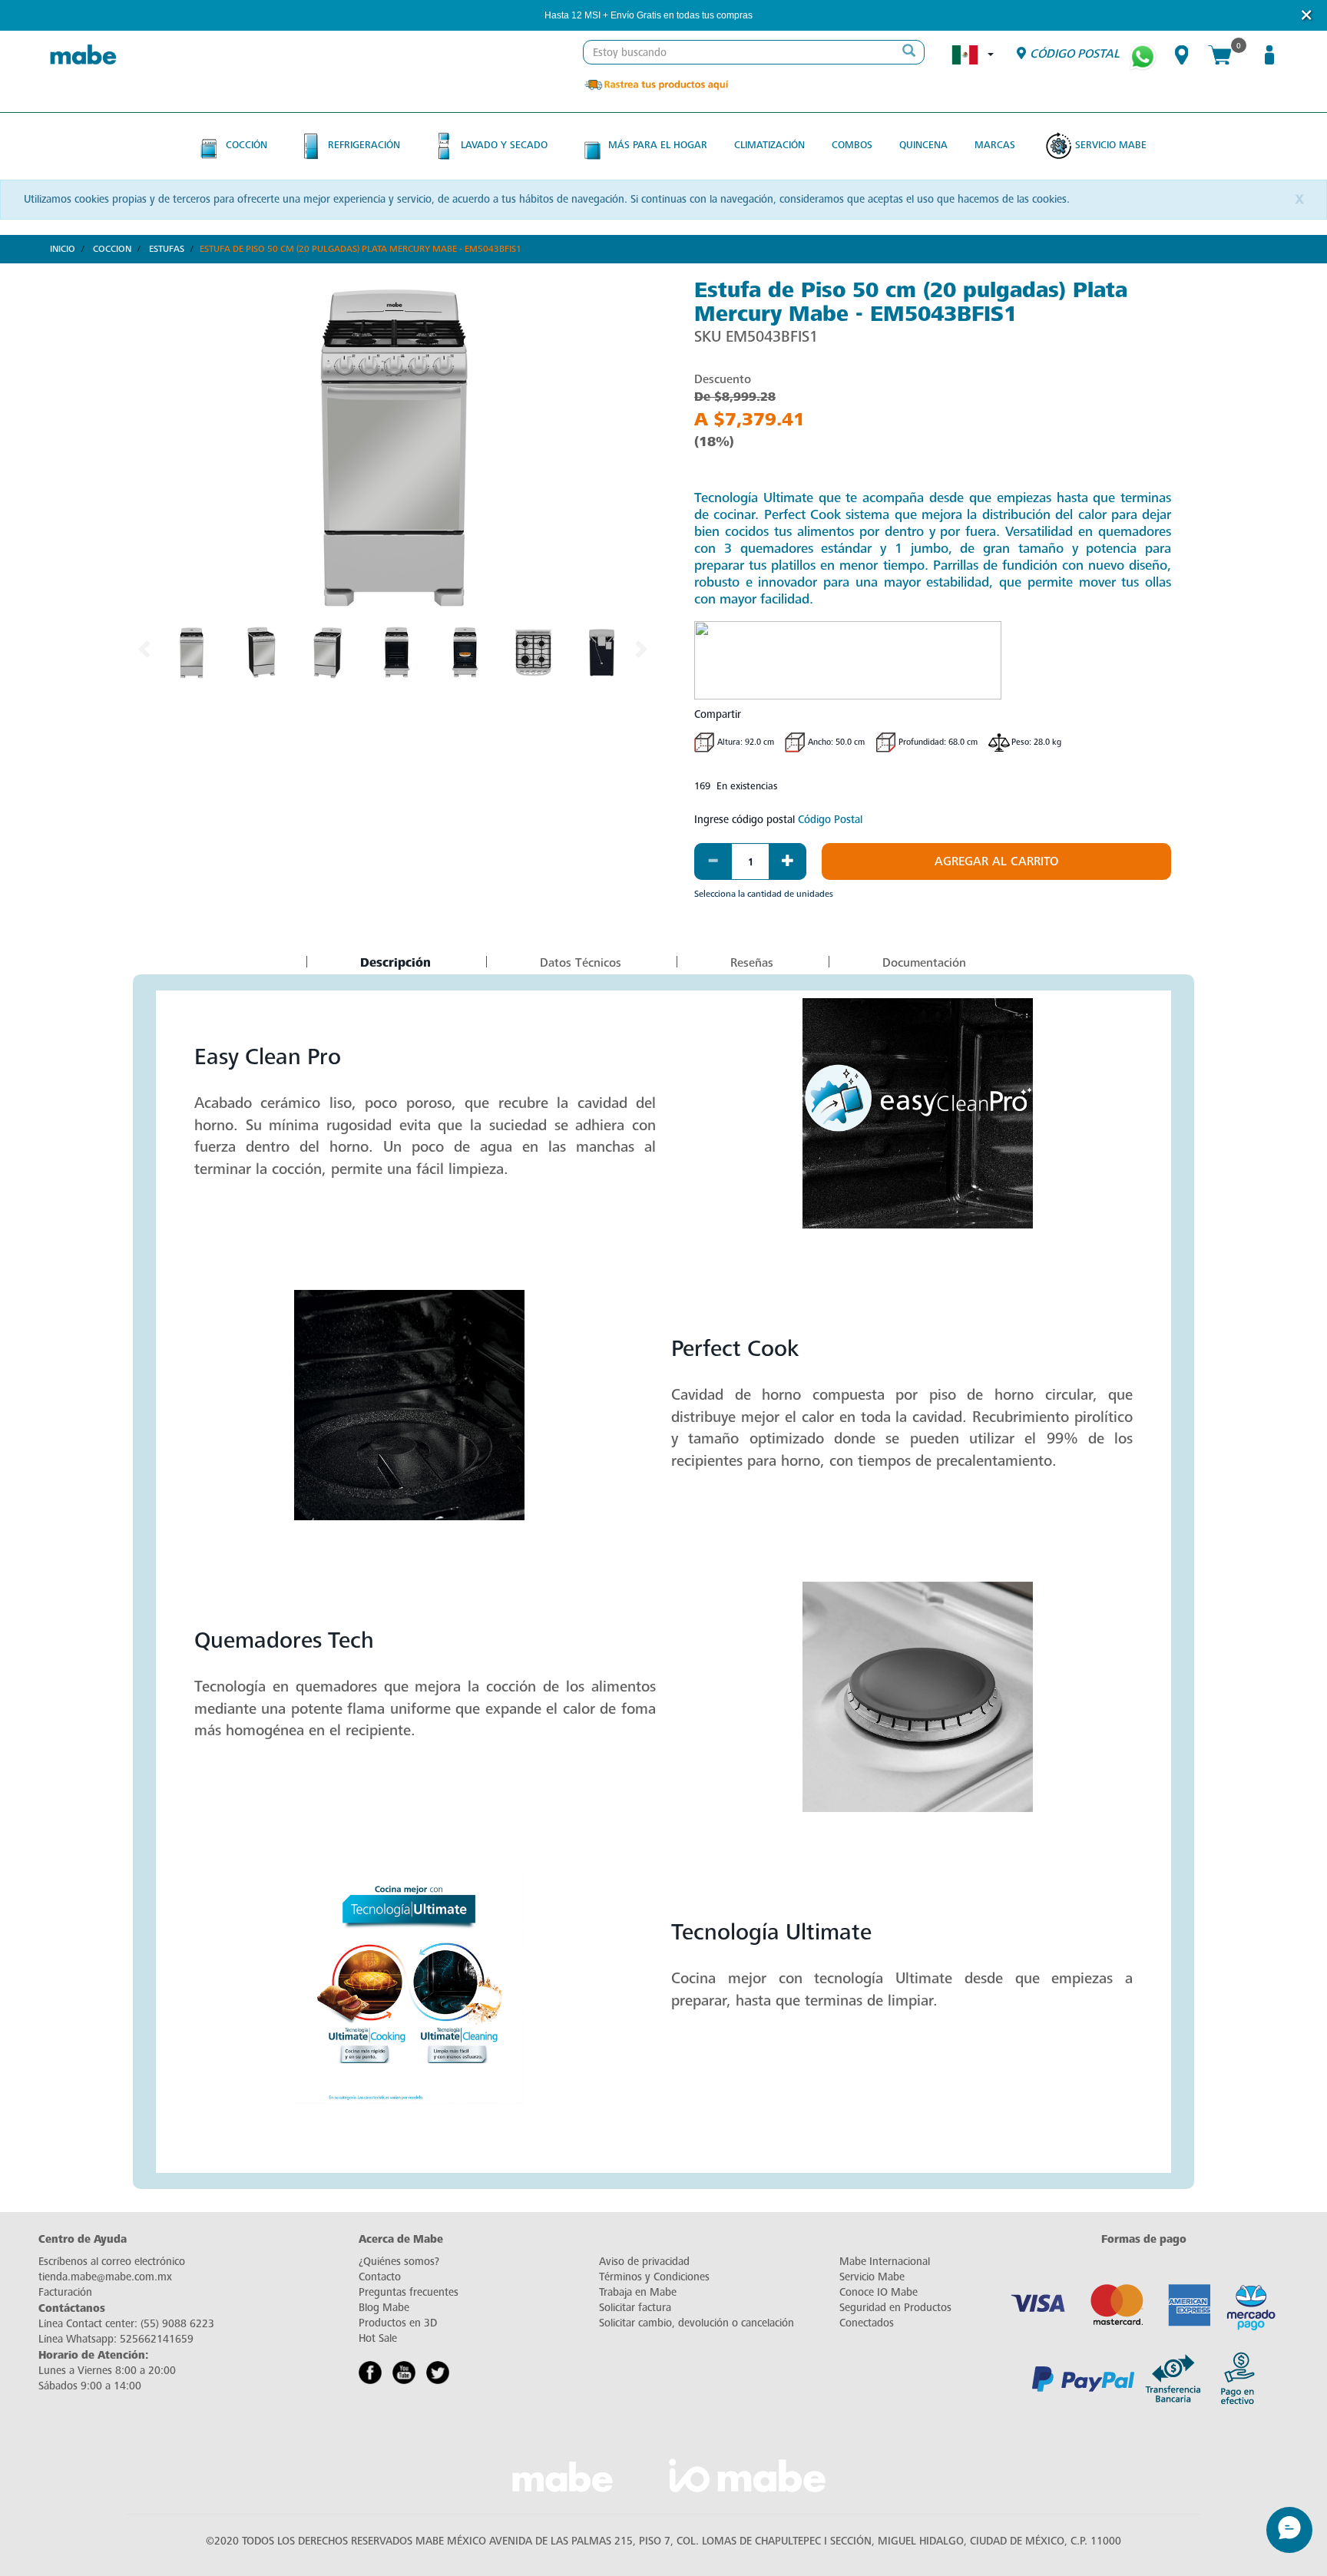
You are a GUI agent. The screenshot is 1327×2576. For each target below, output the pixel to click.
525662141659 (157, 2339)
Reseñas (752, 963)
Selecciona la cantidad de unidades (764, 894)
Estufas (167, 249)
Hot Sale (378, 2338)
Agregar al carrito (996, 861)
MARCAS (995, 145)
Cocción (247, 145)
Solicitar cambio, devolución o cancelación (697, 2323)
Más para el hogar (658, 145)
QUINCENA (923, 145)
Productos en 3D (398, 2323)
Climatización (769, 145)
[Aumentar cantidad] (788, 861)
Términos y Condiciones (654, 2277)
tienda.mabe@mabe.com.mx (105, 2277)
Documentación (924, 963)
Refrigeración (364, 145)
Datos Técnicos (581, 963)
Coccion (112, 249)
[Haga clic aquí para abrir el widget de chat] (1289, 2530)
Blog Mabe (384, 2308)
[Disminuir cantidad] (713, 861)
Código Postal (830, 820)
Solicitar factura (635, 2308)
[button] (773, 16)
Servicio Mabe (1111, 145)
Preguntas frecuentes (409, 2292)
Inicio (63, 249)
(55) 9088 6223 (177, 2324)
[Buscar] (908, 52)
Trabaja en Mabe (638, 2292)
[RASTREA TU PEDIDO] (656, 84)
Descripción (395, 964)
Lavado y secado (504, 145)
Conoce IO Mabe (879, 2292)
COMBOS (852, 145)
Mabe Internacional (885, 2262)
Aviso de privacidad (644, 2262)
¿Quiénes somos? (399, 2262)
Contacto (380, 2277)
